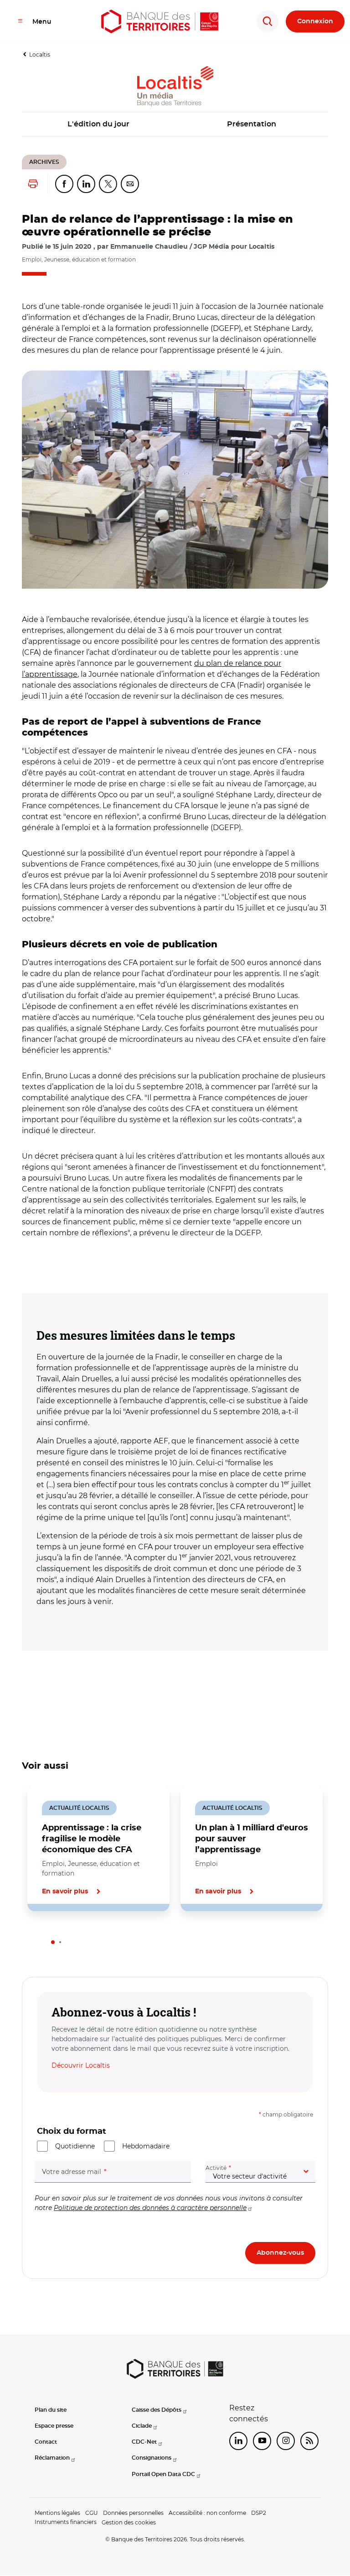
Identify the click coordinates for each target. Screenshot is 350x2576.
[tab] (53, 1942)
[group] (175, 480)
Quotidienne (75, 2146)
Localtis (40, 55)
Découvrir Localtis (81, 2065)
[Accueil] (160, 21)
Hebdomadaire (146, 2146)
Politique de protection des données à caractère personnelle (150, 2208)
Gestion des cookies (129, 2522)
